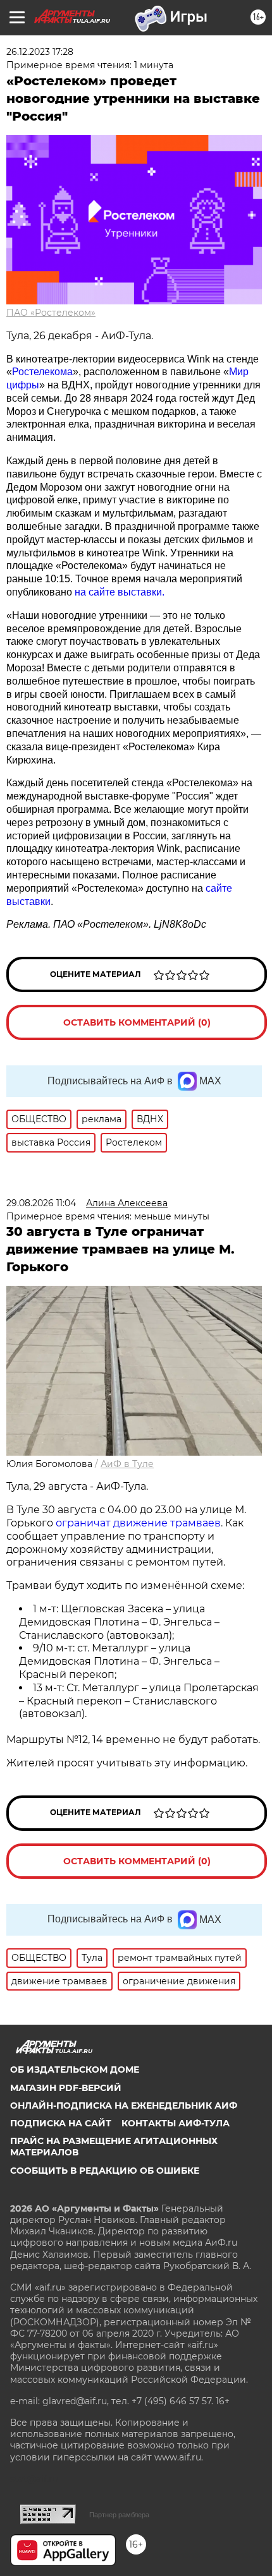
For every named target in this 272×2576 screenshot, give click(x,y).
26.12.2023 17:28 (40, 52)
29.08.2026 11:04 (41, 1203)
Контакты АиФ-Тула (176, 2123)
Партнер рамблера (119, 2515)
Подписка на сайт (61, 2123)
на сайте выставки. (120, 592)
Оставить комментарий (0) (137, 1022)
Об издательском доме (75, 2070)
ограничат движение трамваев (138, 1523)
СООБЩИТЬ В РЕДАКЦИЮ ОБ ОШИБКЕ (105, 2171)
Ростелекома (42, 372)
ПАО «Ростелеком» (51, 313)
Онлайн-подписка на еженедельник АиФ (124, 2106)
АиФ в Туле (127, 1464)
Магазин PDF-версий (66, 2088)
